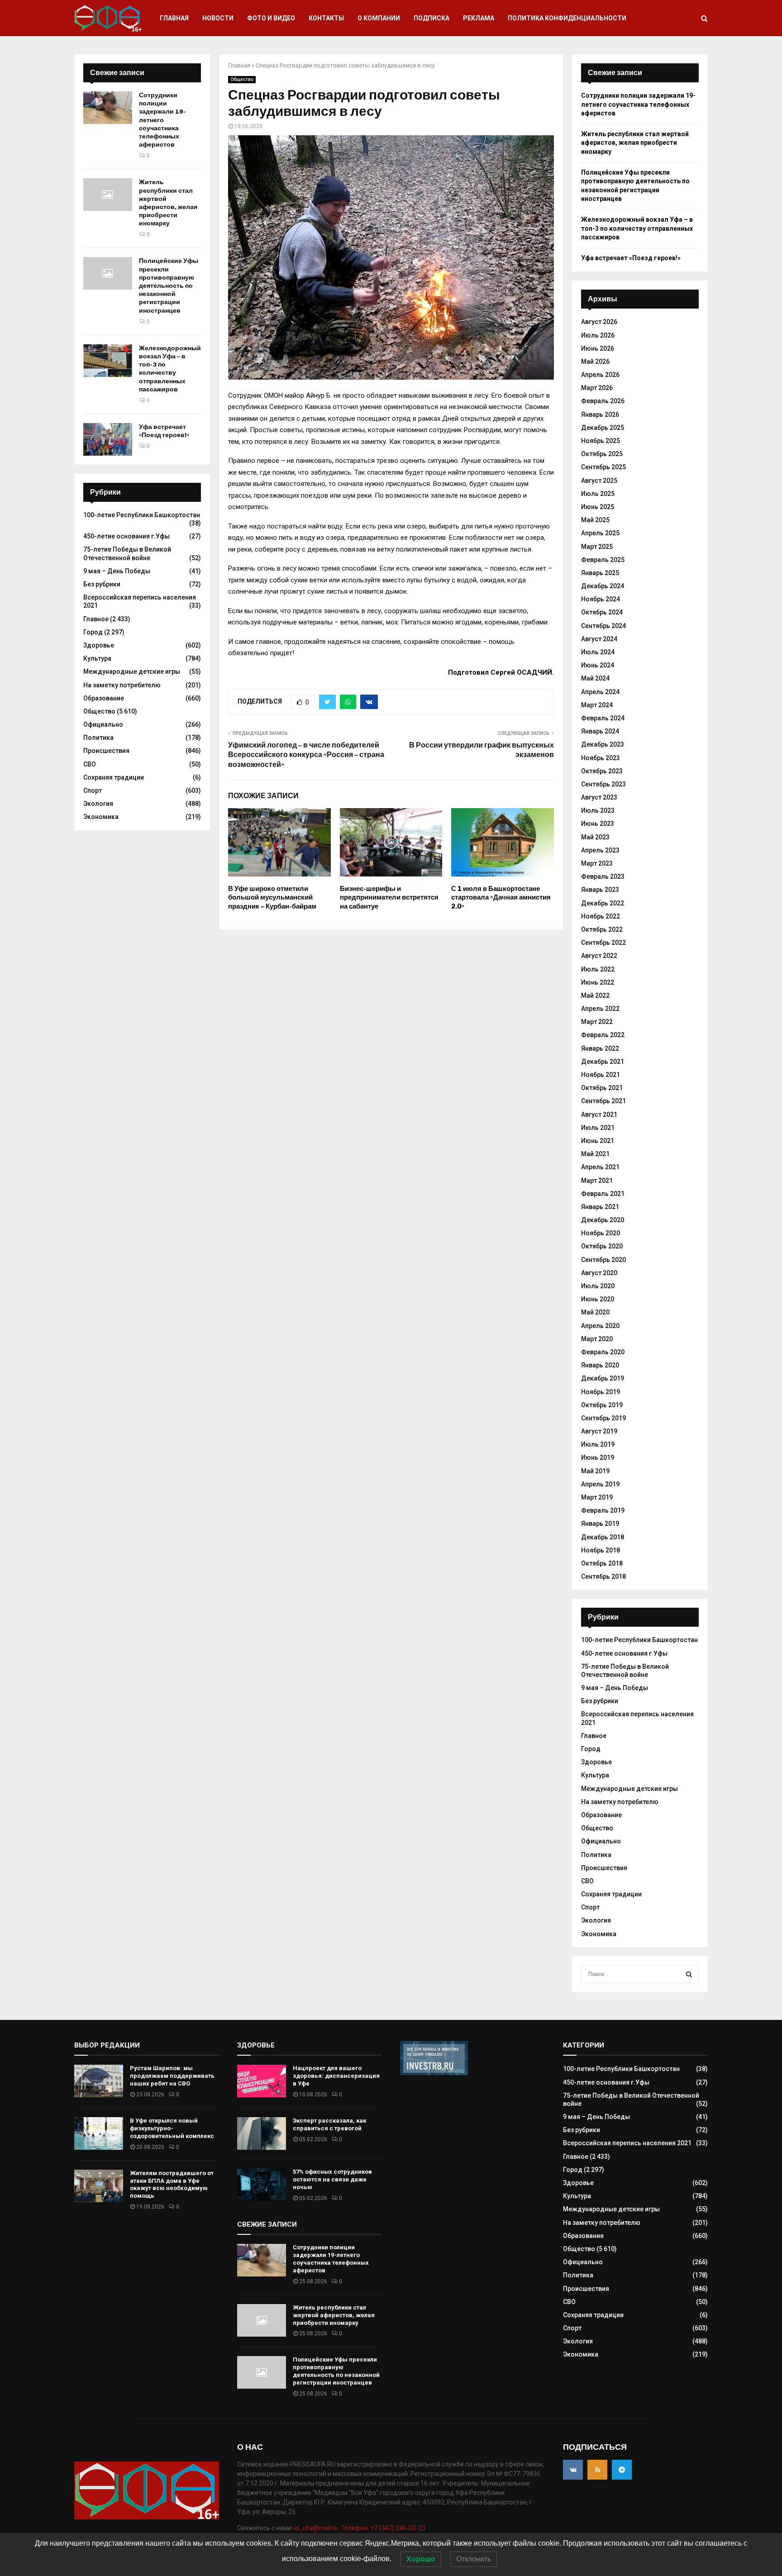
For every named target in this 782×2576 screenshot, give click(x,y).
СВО (90, 764)
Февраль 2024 (603, 718)
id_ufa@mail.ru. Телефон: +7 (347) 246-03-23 (360, 2528)
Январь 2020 (600, 1365)
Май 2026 (595, 362)
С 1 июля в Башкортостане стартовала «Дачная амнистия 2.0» (501, 898)
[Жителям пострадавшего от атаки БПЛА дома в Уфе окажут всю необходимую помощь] (99, 2186)
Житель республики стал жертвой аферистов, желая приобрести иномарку (168, 203)
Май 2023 (595, 837)
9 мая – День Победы (117, 571)
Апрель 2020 (600, 1326)
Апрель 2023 (600, 850)
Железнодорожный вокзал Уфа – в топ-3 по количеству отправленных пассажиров (170, 369)
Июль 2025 (598, 494)
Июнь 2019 (598, 1457)
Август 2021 (599, 1114)
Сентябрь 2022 (603, 943)
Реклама (479, 18)
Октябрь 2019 (602, 1405)
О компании (379, 18)
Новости (218, 18)
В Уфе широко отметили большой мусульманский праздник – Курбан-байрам (272, 898)
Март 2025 (597, 547)
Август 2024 (599, 639)
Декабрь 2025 (603, 428)
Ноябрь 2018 (601, 1550)
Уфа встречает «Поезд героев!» (164, 431)
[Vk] (573, 2470)
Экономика (101, 817)
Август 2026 (599, 322)
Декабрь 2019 (603, 1378)
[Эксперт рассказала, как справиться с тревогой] (262, 2133)
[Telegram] (622, 2470)
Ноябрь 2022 (601, 916)
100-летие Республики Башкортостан (142, 515)
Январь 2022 (600, 1048)
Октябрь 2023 (602, 771)
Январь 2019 (600, 1524)
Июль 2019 (598, 1444)
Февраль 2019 (603, 1510)
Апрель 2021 (600, 1167)
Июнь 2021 (598, 1141)
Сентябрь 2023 (603, 784)
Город (93, 632)
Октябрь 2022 (602, 929)
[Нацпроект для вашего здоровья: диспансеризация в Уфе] (262, 2081)
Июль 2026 (598, 335)
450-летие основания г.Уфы (126, 536)
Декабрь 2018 (603, 1537)
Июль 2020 (598, 1286)
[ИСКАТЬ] (689, 1974)
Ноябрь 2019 (601, 1392)
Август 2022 (599, 956)
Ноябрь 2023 (601, 758)
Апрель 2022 (600, 1009)
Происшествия (106, 751)
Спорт (93, 790)
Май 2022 (595, 995)
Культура (97, 658)
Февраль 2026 (603, 401)
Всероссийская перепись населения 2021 (627, 2143)
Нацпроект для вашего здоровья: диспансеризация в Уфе (336, 2076)
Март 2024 (597, 705)
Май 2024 (595, 678)
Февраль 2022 (603, 1035)
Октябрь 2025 (602, 454)
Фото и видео (271, 18)
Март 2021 (597, 1181)
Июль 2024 (598, 652)
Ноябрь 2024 (601, 599)
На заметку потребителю (122, 685)
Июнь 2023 (598, 824)
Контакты (326, 18)
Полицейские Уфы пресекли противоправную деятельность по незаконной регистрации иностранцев (169, 286)
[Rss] (597, 2470)
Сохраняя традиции (114, 777)
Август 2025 (599, 481)
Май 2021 (595, 1154)
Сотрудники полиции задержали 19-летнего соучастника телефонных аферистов (162, 120)
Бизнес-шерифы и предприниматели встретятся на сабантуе (389, 898)
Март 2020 (597, 1339)
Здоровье (99, 645)
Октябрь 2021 (602, 1088)
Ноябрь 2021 (601, 1075)
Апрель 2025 (600, 533)
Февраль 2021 (603, 1194)
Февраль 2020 (603, 1352)
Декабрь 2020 (603, 1220)
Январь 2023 (600, 890)
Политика (98, 738)
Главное (96, 619)
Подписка (432, 18)
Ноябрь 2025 (601, 441)
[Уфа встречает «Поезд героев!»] (108, 439)
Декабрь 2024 (603, 586)
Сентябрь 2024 (603, 626)
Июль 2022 (598, 969)
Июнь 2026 (598, 348)
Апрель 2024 (600, 692)
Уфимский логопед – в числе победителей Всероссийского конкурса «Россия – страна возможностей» (306, 755)
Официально (103, 724)
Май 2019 (595, 1471)
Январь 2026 (600, 414)
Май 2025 (595, 520)
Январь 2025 (600, 573)
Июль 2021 (598, 1128)
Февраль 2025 (603, 560)
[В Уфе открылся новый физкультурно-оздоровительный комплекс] (99, 2133)
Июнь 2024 (598, 665)
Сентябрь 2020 (603, 1260)
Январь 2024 (600, 731)
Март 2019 (597, 1497)
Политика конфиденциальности (567, 18)
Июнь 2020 (598, 1299)
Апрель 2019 (600, 1484)
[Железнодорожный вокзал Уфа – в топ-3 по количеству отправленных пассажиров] (108, 361)
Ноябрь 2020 (601, 1233)
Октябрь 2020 (602, 1246)
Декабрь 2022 (603, 903)
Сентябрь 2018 (603, 1576)
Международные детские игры (132, 671)
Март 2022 (597, 1022)
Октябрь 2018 (602, 1563)
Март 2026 (597, 388)
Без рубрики (102, 584)
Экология (98, 804)
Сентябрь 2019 (603, 1418)
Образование (104, 698)
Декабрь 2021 (603, 1062)
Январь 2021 (600, 1207)
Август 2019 (599, 1431)
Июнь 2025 (598, 507)
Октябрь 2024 (602, 612)
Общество (242, 79)
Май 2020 (595, 1312)
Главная (174, 18)
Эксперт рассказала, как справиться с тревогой (329, 2124)
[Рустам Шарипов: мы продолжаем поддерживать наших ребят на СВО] (99, 2081)
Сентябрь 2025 (603, 467)
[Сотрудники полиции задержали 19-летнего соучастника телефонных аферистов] (108, 108)
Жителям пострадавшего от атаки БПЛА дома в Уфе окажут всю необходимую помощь (172, 2185)
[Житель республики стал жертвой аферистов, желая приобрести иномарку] (108, 195)
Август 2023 (599, 797)
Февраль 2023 (603, 876)
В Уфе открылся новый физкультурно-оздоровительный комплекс (172, 2128)
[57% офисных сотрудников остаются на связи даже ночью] (262, 2185)
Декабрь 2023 (603, 744)
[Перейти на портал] (434, 2073)
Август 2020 (599, 1273)
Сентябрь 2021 (603, 1101)
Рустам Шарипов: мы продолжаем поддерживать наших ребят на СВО (172, 2076)
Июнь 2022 (598, 982)
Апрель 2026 (600, 375)
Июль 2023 (598, 810)
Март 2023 (597, 863)
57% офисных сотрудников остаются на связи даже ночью (332, 2179)
